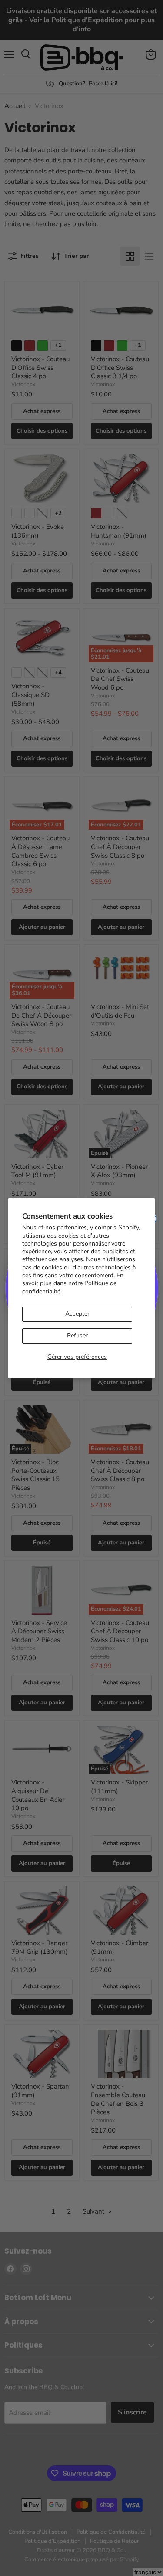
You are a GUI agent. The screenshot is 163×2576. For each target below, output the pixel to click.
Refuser (77, 1335)
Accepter (77, 1314)
